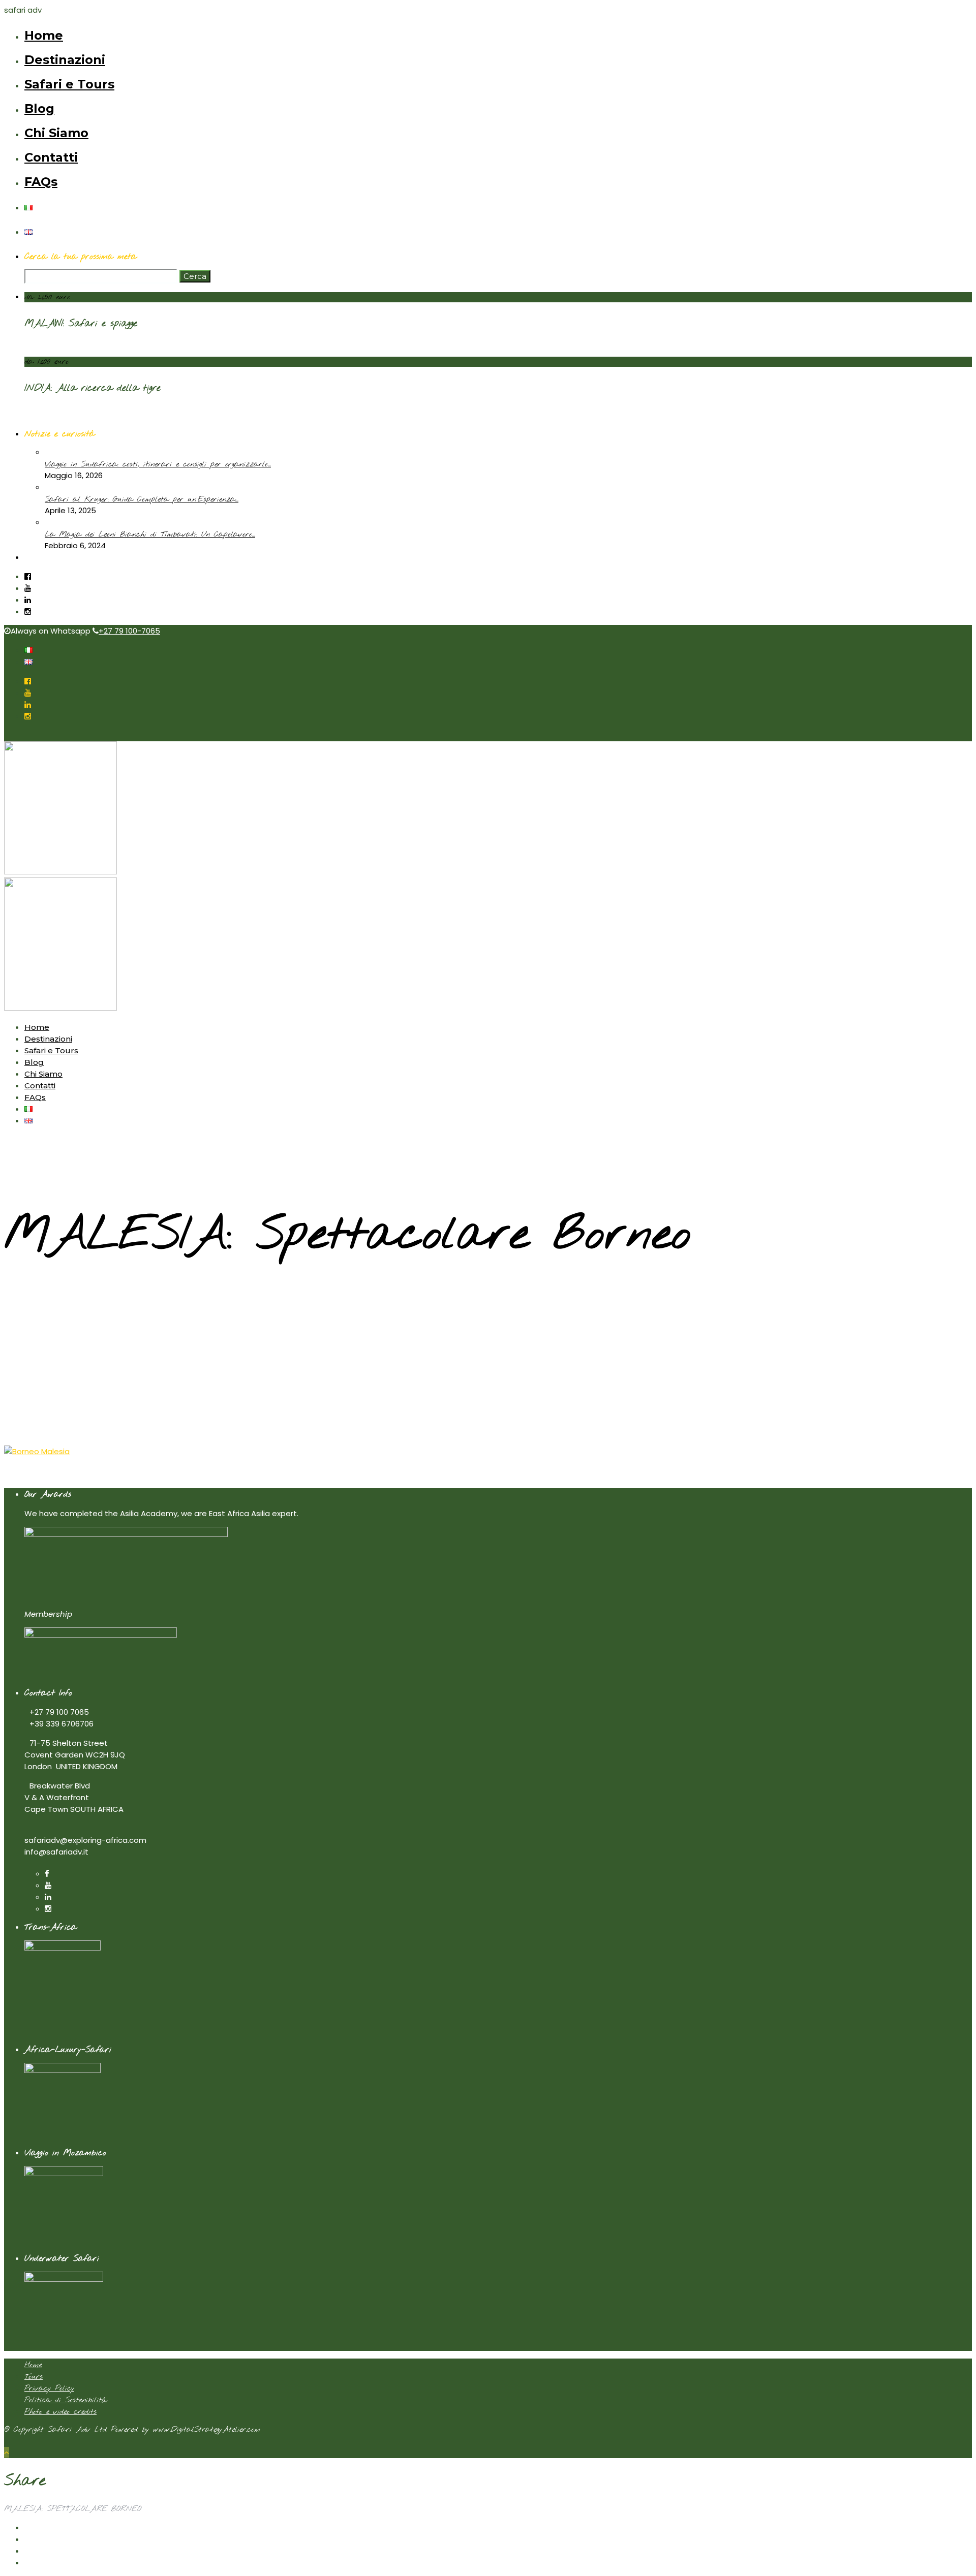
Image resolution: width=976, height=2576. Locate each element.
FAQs (41, 182)
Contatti (51, 157)
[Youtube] (28, 588)
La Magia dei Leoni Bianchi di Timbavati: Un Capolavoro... (150, 535)
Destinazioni (65, 60)
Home (44, 35)
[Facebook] (47, 1874)
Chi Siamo (56, 133)
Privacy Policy (49, 2389)
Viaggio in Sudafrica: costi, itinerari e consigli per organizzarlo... (158, 464)
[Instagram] (28, 611)
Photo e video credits (60, 2412)
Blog (39, 108)
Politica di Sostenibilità (66, 2400)
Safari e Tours (69, 84)
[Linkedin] (28, 600)
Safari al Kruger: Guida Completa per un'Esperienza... (142, 499)
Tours (34, 2377)
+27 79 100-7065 (129, 631)
